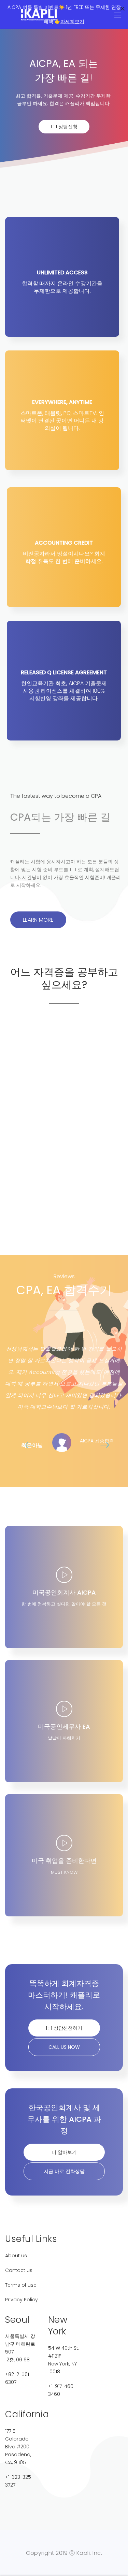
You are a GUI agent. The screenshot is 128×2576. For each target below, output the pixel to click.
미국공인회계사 (62, 1069)
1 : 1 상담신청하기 (64, 2028)
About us (16, 2256)
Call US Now (64, 2047)
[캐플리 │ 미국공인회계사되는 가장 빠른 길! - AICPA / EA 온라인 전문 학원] (39, 15)
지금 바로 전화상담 (64, 2171)
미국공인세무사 (67, 1167)
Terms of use (21, 2285)
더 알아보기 (64, 2152)
